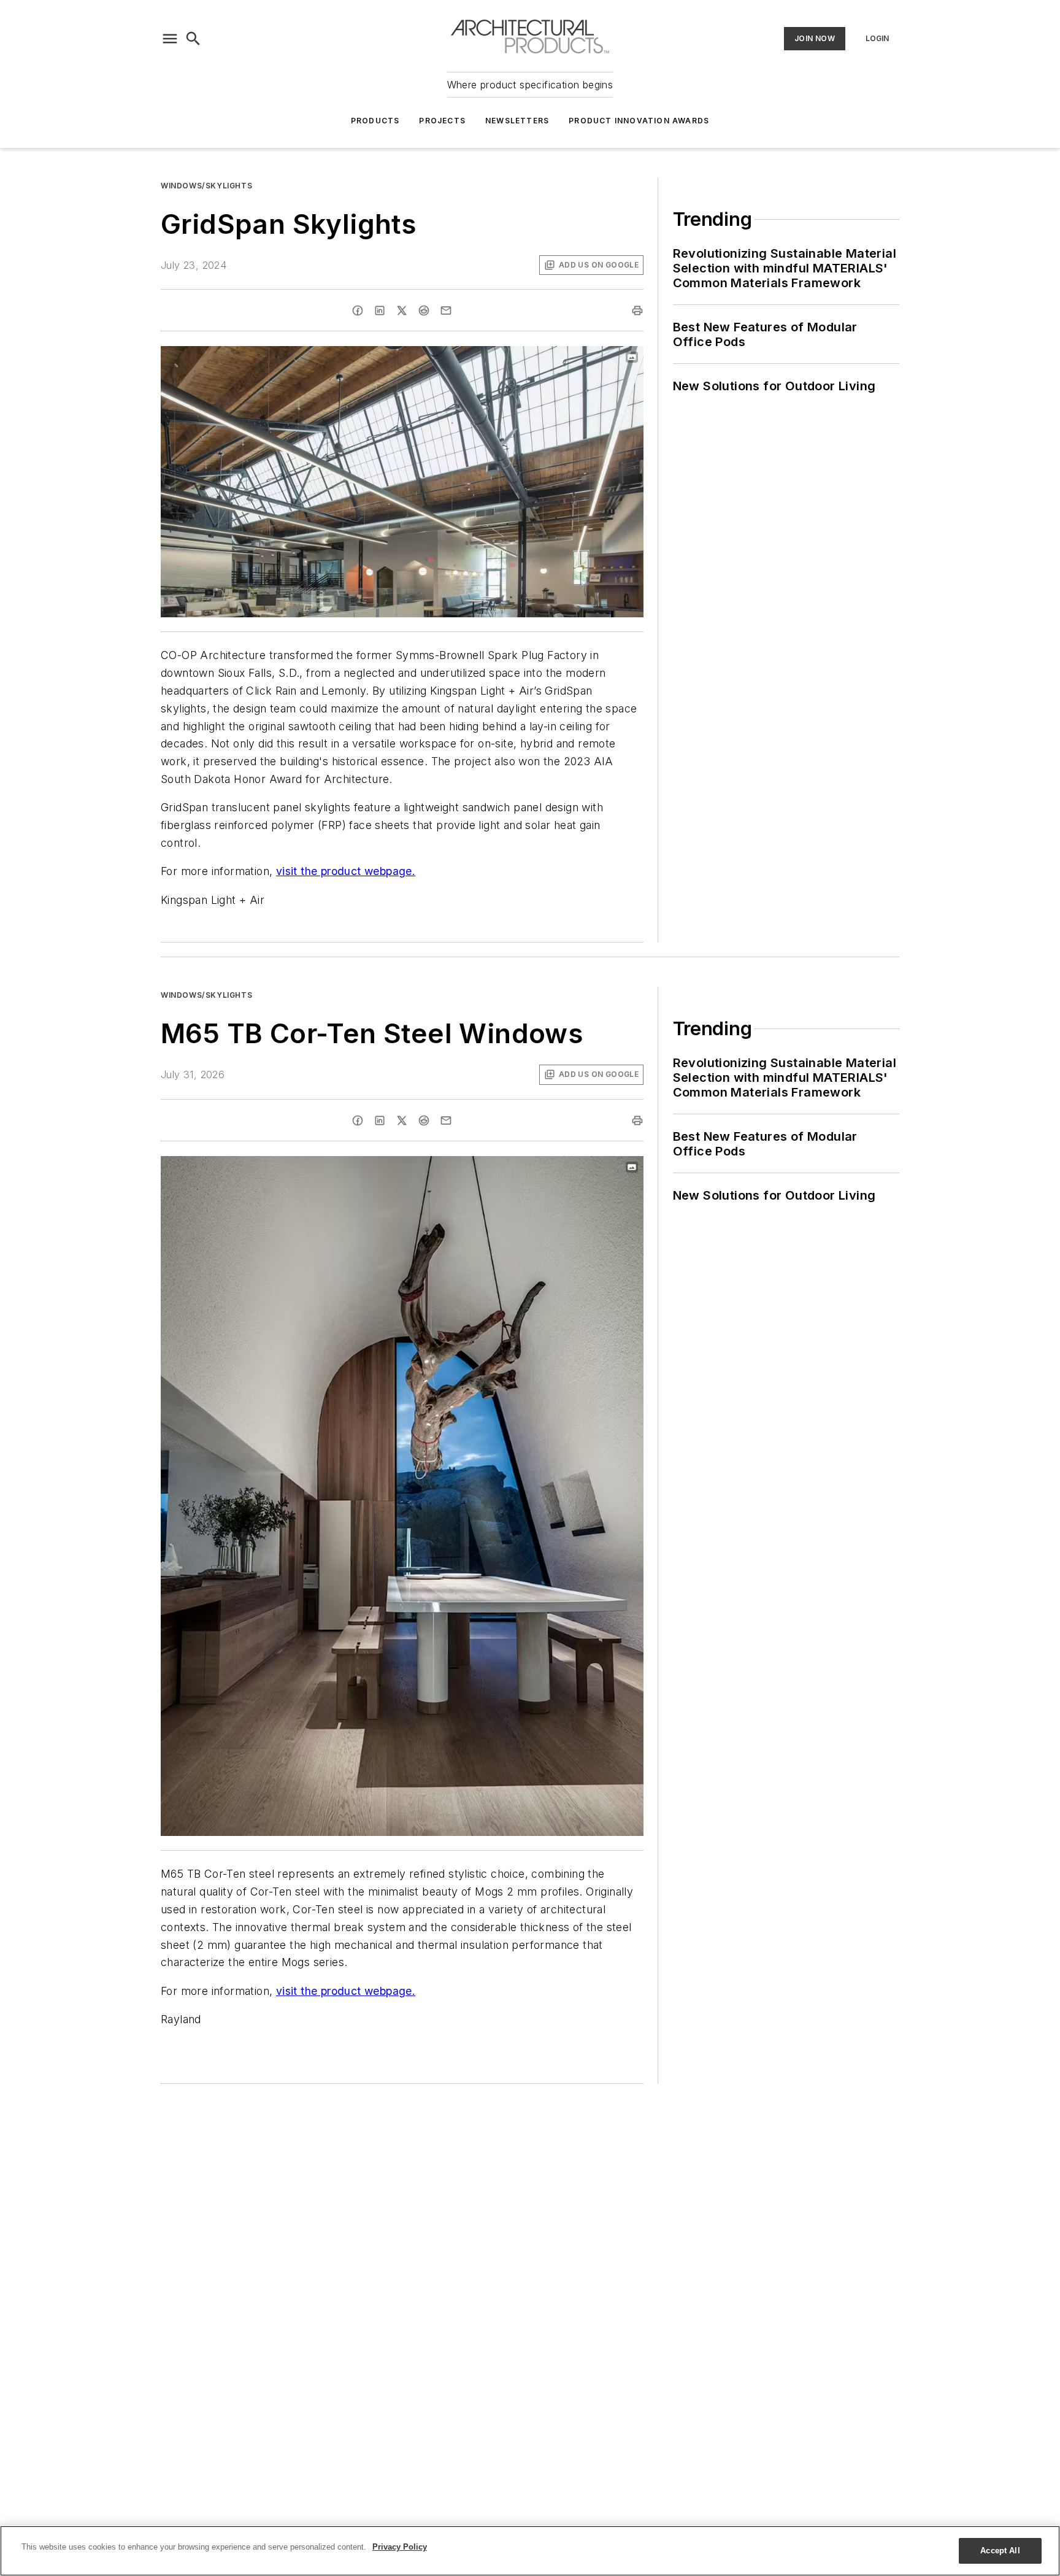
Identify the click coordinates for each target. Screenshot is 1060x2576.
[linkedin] (380, 310)
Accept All (1000, 2551)
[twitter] (402, 310)
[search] (193, 39)
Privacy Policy (400, 2547)
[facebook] (358, 310)
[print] (637, 310)
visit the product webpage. (346, 871)
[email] (446, 310)
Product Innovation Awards (639, 121)
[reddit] (424, 310)
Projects (442, 121)
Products (375, 121)
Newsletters (517, 121)
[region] (530, 2551)
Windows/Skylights (206, 186)
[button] (170, 39)
